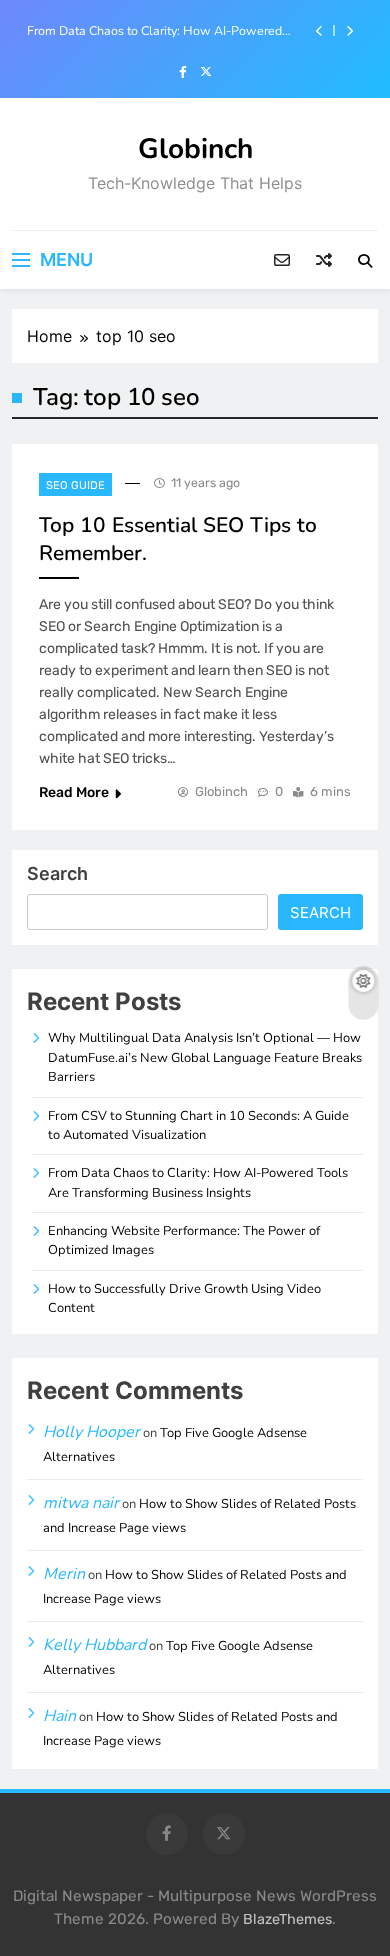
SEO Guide (75, 485)
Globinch (195, 149)
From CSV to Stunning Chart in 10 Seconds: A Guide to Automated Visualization (198, 1125)
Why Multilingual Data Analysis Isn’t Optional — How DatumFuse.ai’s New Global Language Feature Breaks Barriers (205, 1057)
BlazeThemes (287, 1919)
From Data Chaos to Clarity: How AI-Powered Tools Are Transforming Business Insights (154, 31)
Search (57, 873)
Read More (74, 792)
